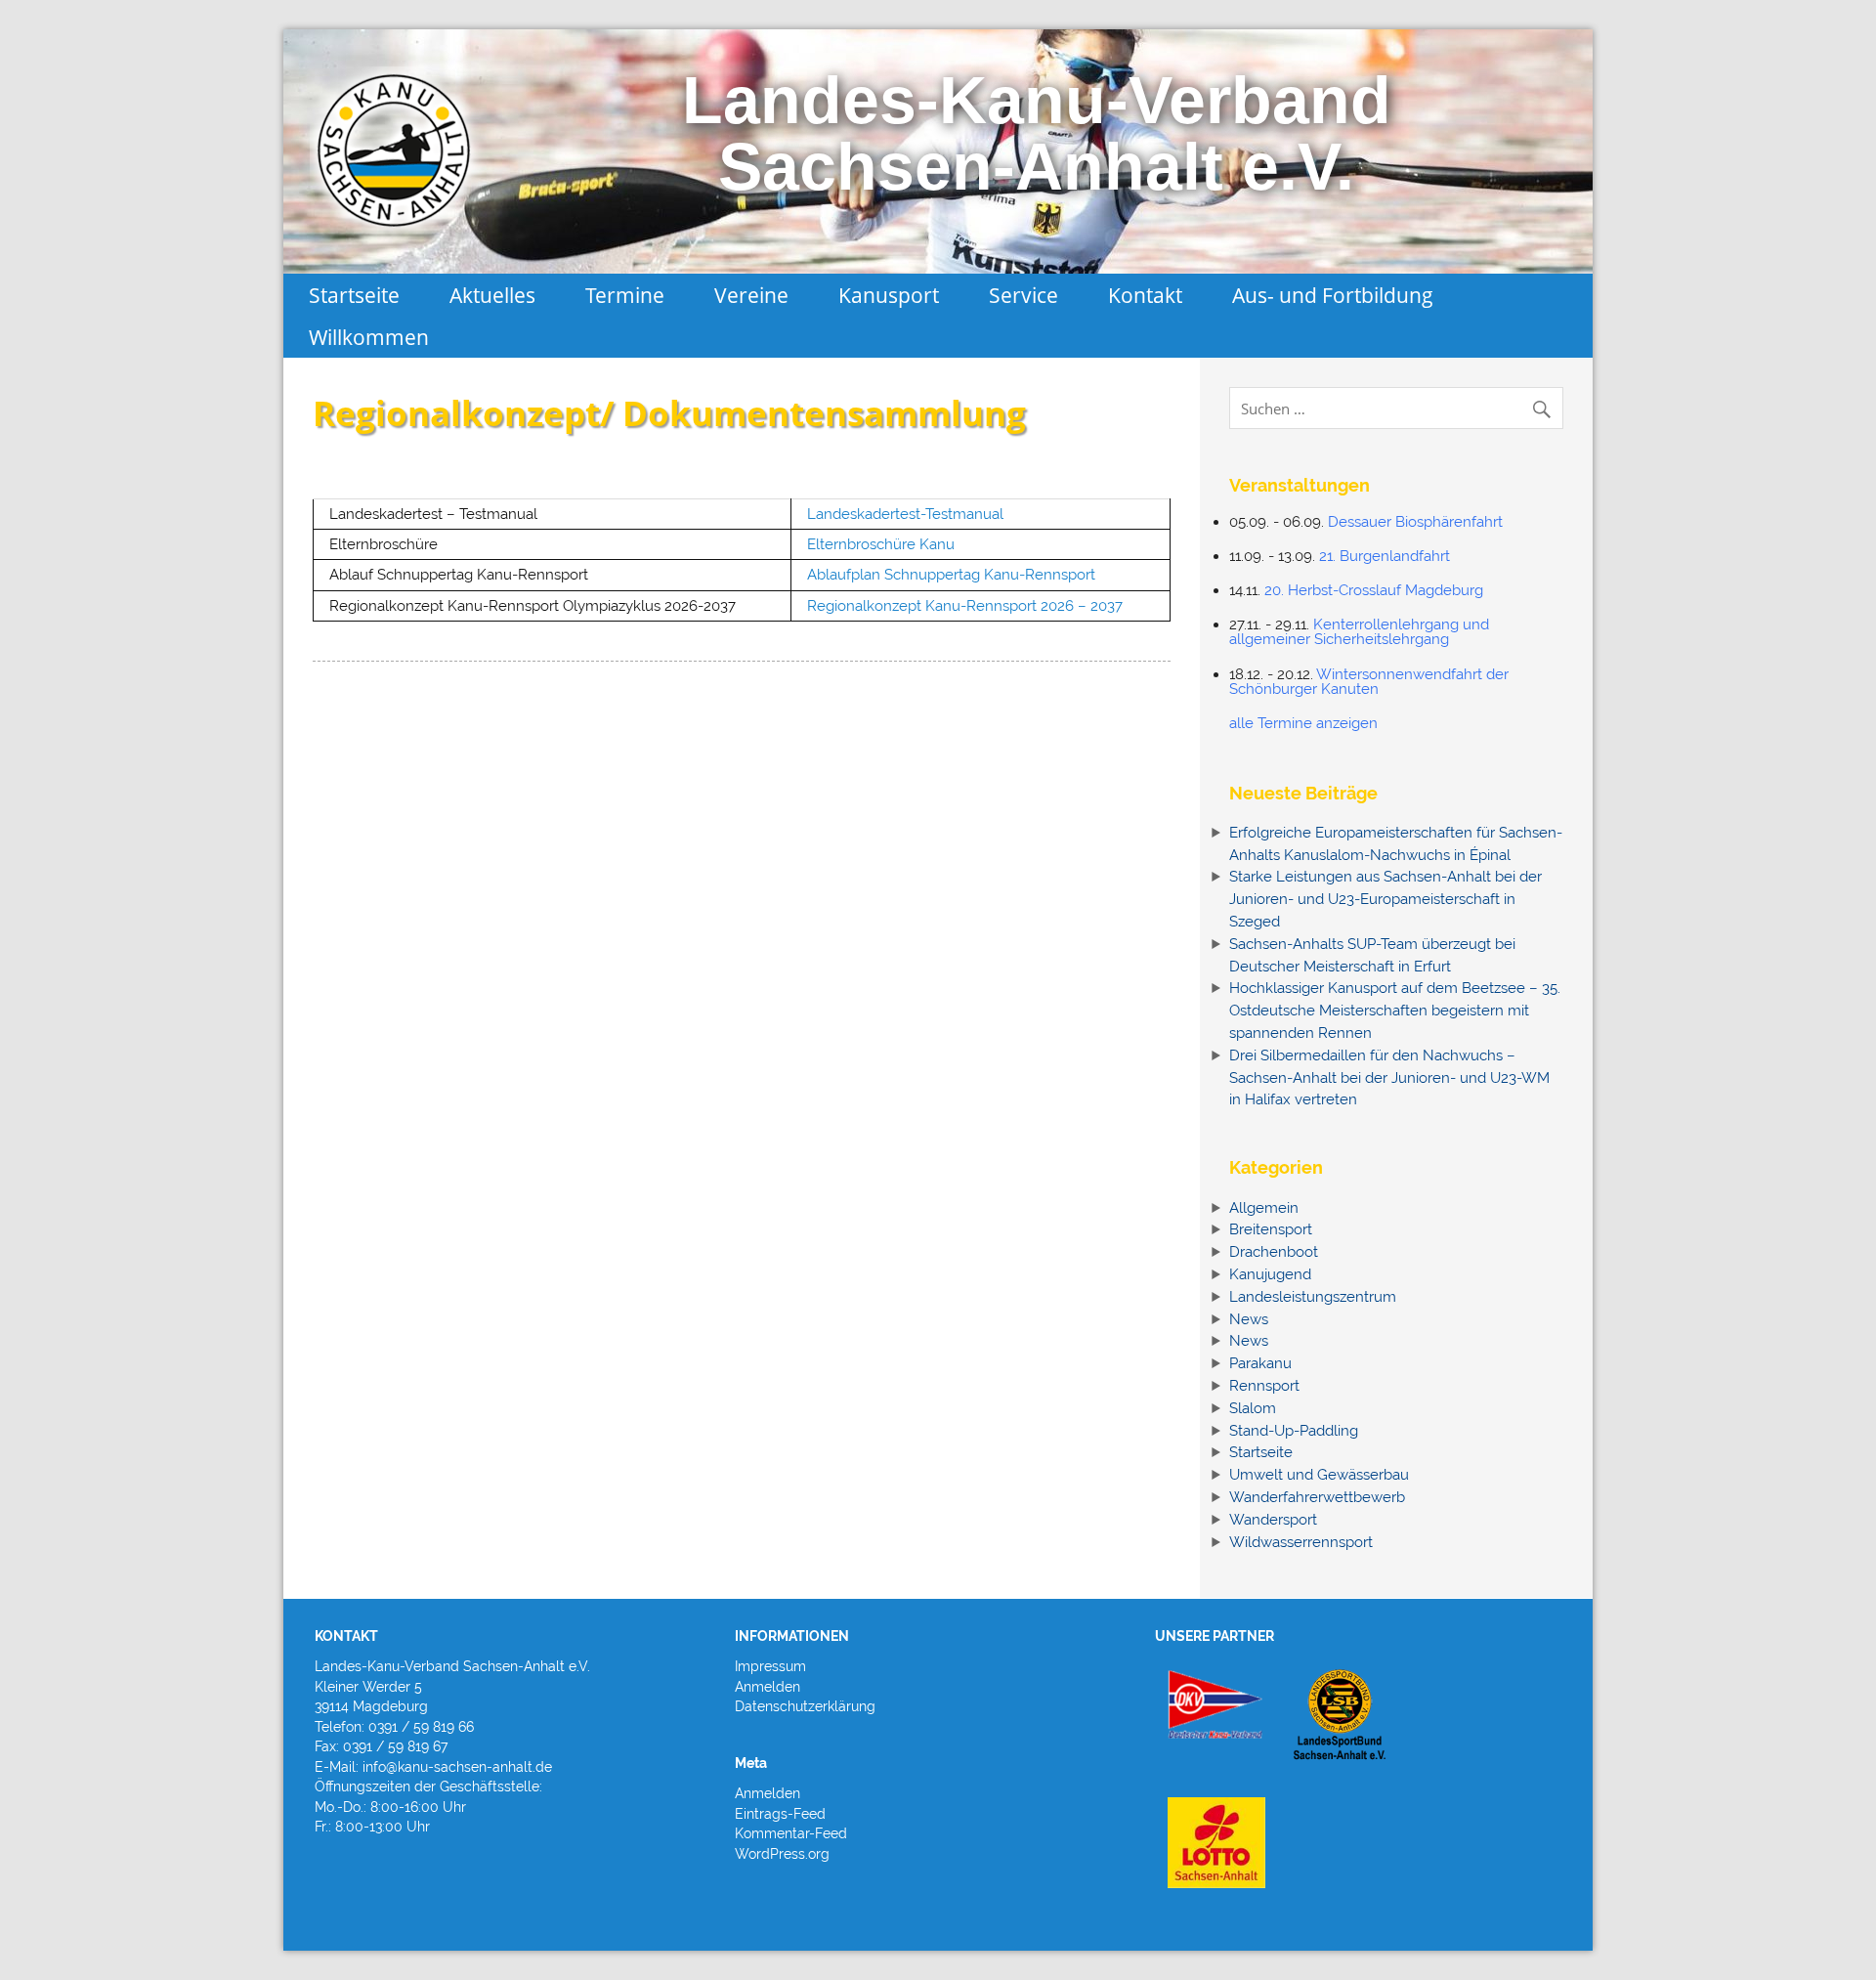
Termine (625, 295)
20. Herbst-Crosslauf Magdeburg (1374, 590)
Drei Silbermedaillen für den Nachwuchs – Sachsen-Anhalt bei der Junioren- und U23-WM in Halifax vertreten (1389, 1078)
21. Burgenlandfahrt (1385, 556)
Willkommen (369, 337)
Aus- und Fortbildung (1333, 295)
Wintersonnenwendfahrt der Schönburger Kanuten (1369, 682)
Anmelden (767, 1687)
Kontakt (1145, 295)
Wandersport (1273, 1520)
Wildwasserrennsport (1301, 1542)
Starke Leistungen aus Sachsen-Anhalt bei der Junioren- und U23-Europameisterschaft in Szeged (1386, 899)
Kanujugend (1270, 1274)
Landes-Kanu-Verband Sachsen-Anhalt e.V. (1037, 133)
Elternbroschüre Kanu (881, 544)
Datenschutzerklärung (805, 1706)
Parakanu (1260, 1363)
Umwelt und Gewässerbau (1319, 1475)
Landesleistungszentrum (1313, 1297)
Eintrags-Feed (780, 1814)
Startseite (354, 295)
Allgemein (1264, 1208)
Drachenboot (1274, 1252)
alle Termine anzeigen (1303, 723)
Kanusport (889, 295)
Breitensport (1271, 1229)
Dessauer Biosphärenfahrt (1415, 522)
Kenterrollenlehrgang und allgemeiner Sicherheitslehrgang (1359, 632)
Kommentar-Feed (791, 1833)
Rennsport (1264, 1386)
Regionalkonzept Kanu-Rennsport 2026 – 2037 (965, 606)
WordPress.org (782, 1854)
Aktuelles (492, 295)
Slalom (1253, 1408)
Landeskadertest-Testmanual (905, 514)
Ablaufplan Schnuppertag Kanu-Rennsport (951, 575)
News (1249, 1319)
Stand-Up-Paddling (1294, 1431)
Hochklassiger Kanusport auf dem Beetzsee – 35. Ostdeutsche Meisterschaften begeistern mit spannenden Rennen (1395, 1011)
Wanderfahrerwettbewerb (1317, 1497)
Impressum (770, 1666)
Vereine (751, 295)
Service (1023, 295)
